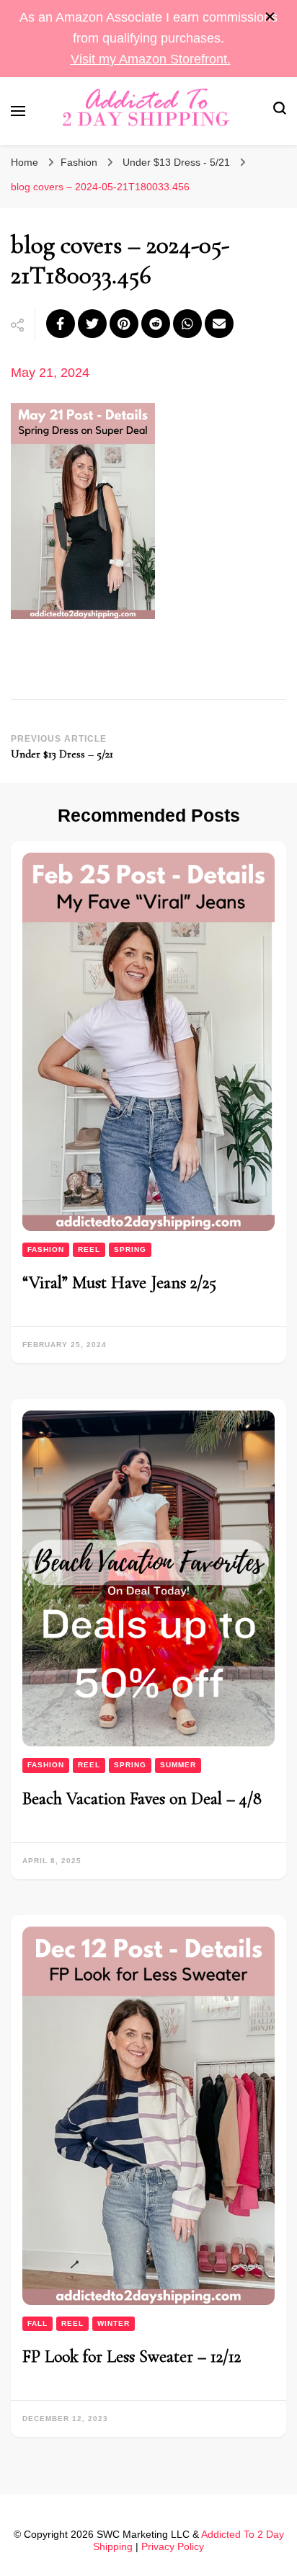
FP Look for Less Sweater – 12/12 (132, 2357)
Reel (89, 1249)
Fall (37, 2323)
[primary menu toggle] (18, 111)
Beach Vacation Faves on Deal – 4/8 (142, 1799)
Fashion (79, 162)
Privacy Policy (173, 2546)
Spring (130, 1249)
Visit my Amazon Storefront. (151, 59)
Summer (178, 1765)
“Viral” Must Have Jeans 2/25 (119, 1283)
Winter (114, 2323)
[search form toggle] (280, 111)
